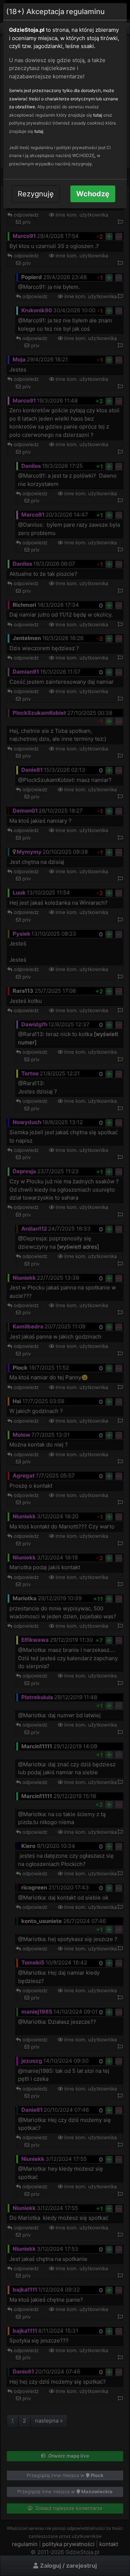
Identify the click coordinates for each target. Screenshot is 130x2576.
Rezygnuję (36, 194)
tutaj (98, 115)
